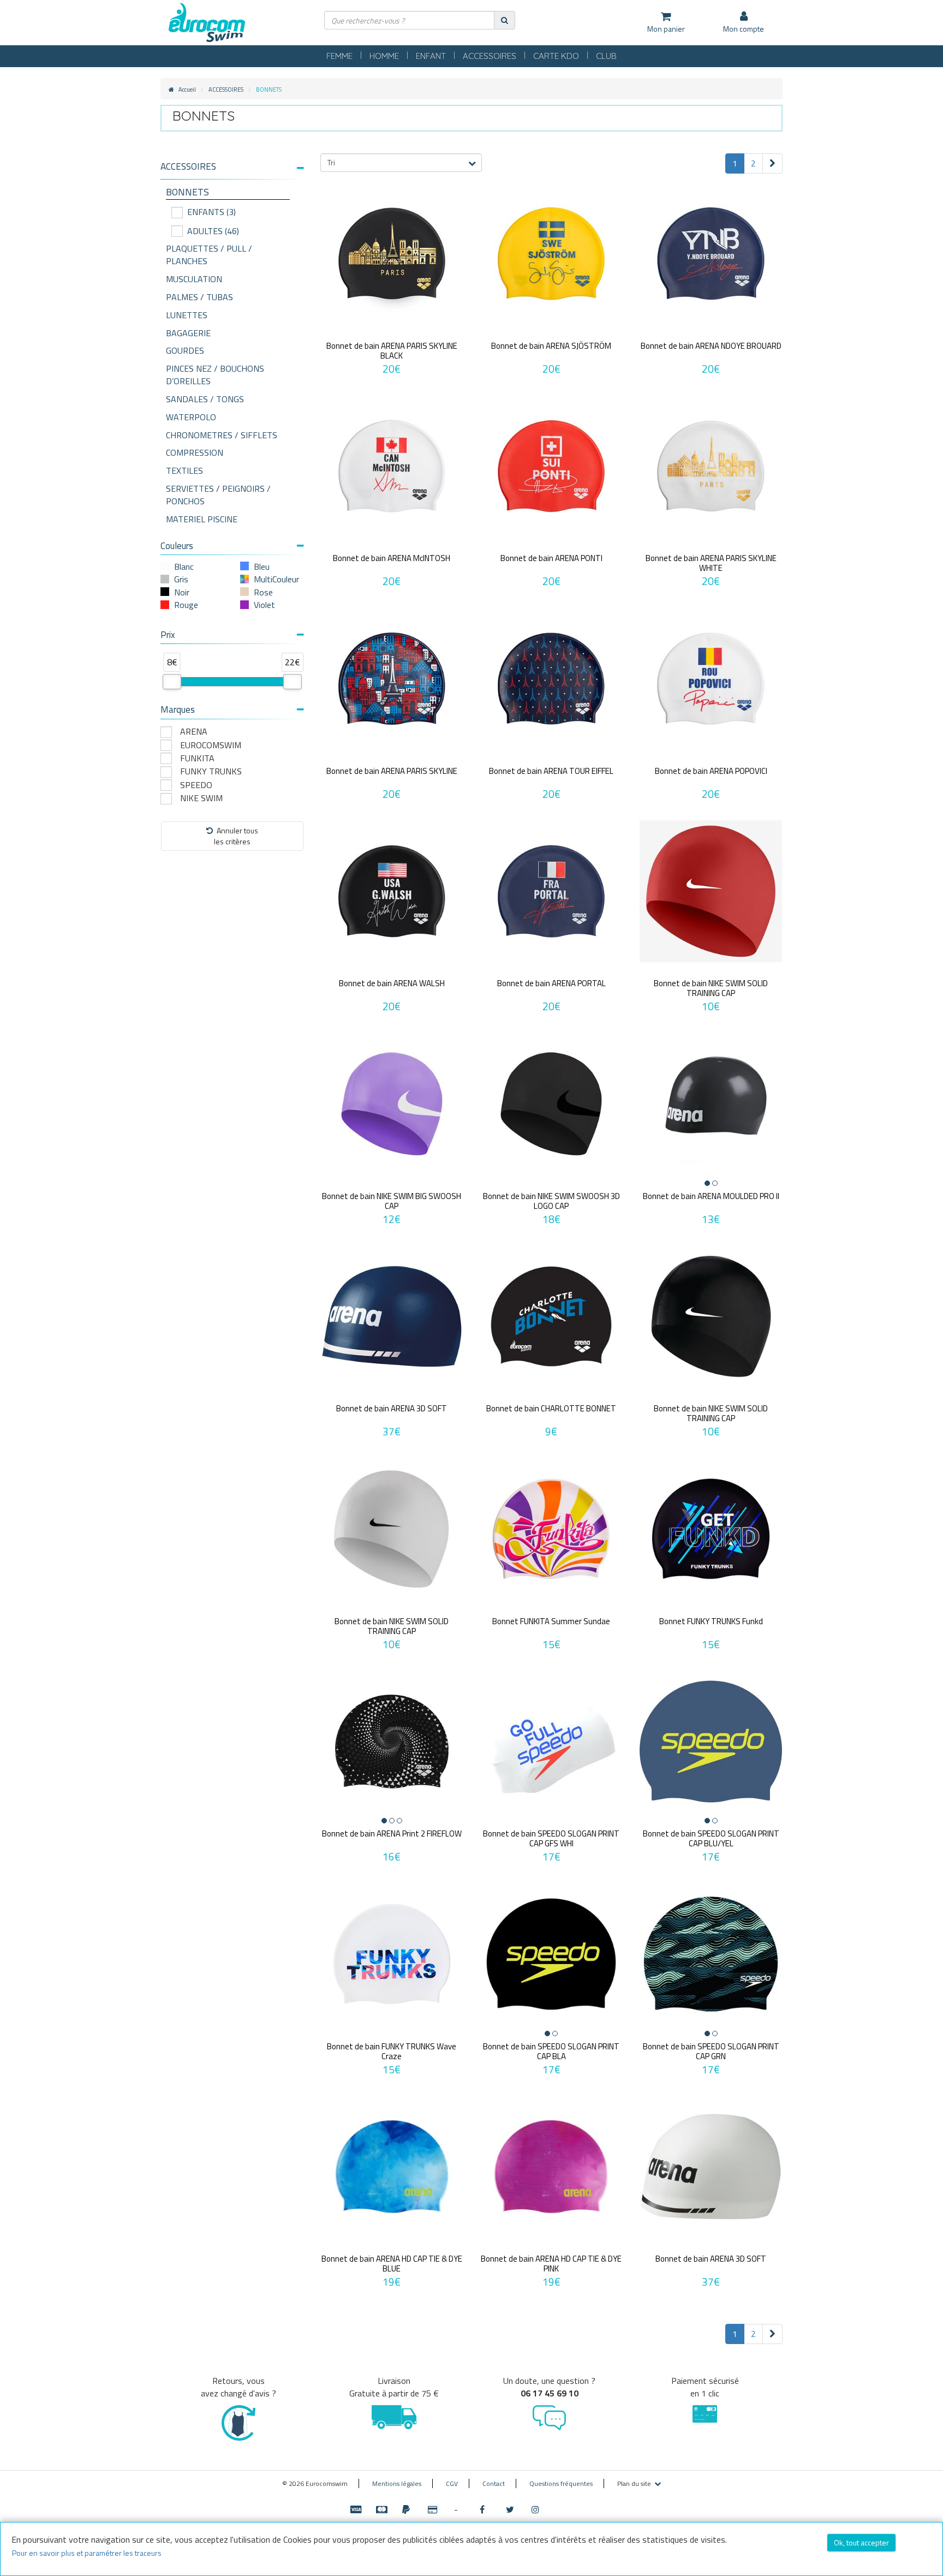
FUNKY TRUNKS (211, 771)
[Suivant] (772, 163)
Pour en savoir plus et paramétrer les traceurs (87, 2553)
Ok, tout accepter (861, 2542)
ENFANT (431, 56)
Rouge (186, 605)
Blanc (184, 567)
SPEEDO (196, 785)
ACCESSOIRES (490, 56)
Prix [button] (168, 635)
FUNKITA (197, 758)
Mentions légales (397, 2483)
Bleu (262, 567)
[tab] (232, 171)
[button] (232, 167)
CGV (452, 2483)
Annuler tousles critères (236, 836)
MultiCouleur (276, 579)
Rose (263, 592)
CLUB (606, 56)
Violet (264, 605)
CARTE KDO (556, 56)
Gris (181, 579)
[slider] (172, 682)
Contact (494, 2483)
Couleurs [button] (177, 546)
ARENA (194, 732)
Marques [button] (178, 709)
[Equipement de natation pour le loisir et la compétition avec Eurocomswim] (207, 23)
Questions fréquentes (561, 2483)
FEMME (339, 56)
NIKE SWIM (201, 798)
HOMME (384, 56)
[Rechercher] (505, 20)
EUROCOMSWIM (211, 745)
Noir (182, 592)
